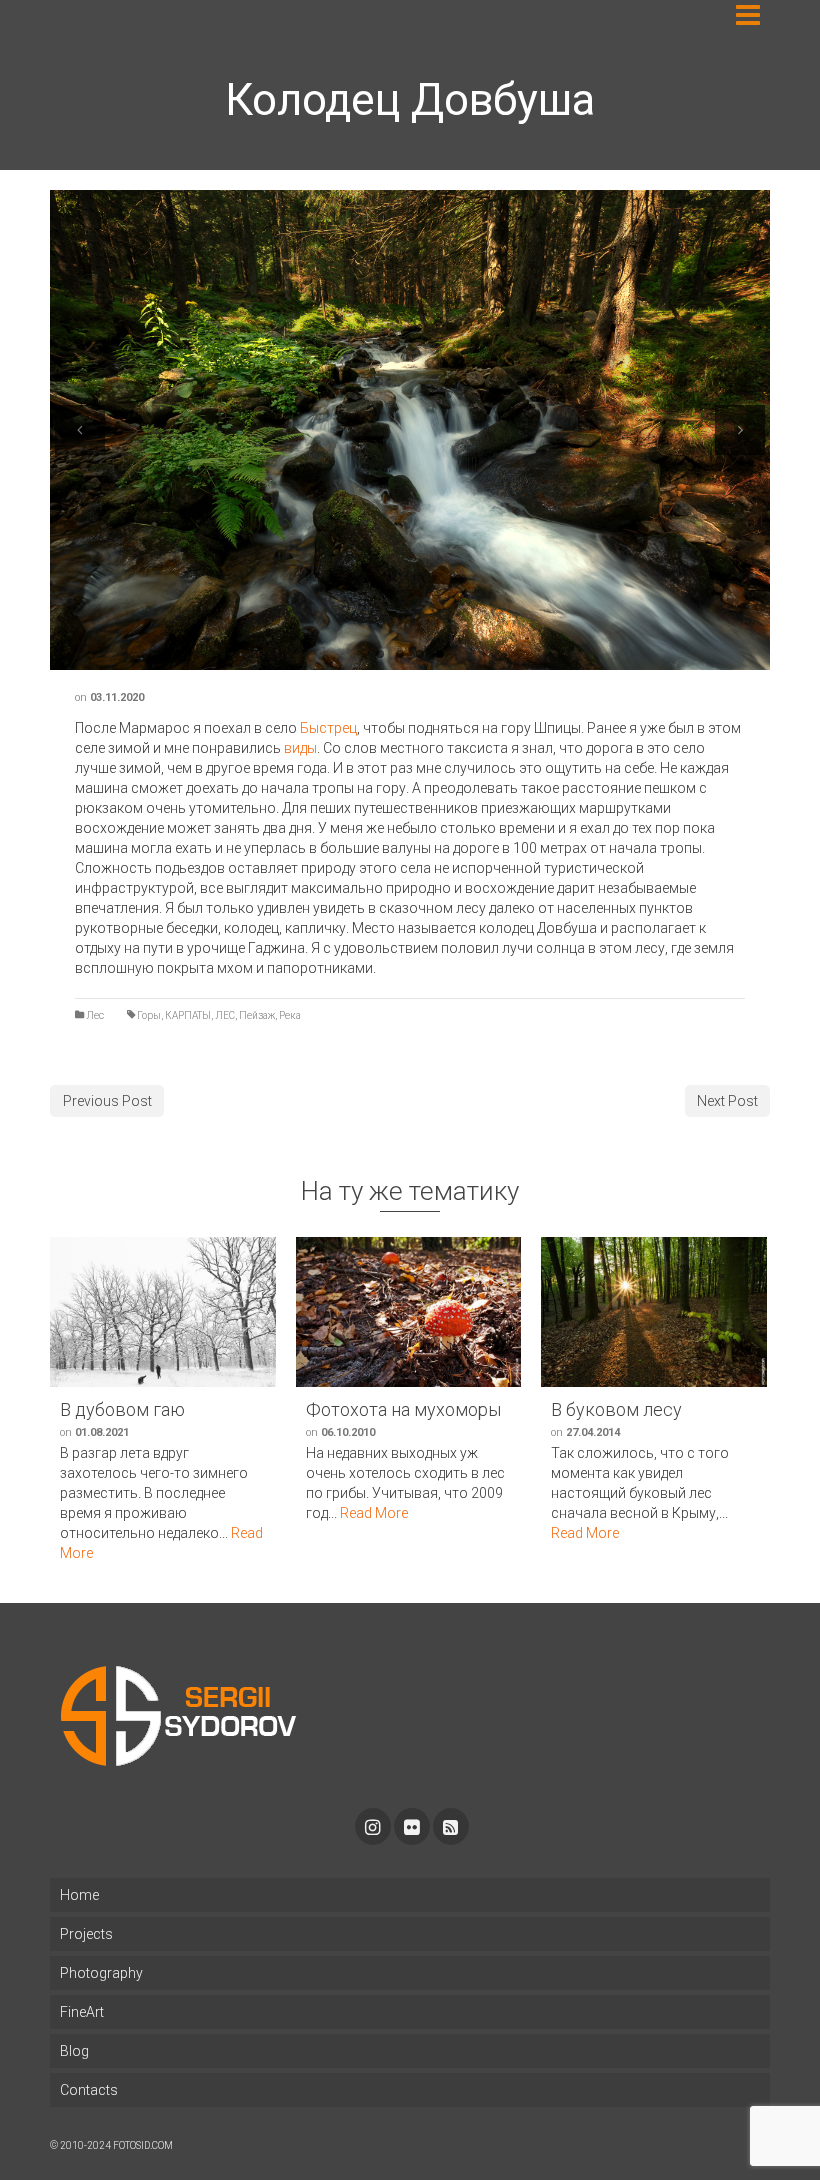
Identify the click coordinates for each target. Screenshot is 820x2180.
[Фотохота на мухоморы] (409, 1312)
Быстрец (328, 728)
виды (300, 748)
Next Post (727, 1101)
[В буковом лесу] (654, 1312)
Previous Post (107, 1101)
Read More (374, 1513)
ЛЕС (225, 1015)
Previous (80, 430)
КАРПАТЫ (188, 1015)
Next (740, 430)
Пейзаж (257, 1015)
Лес (95, 1015)
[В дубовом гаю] (163, 1312)
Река (290, 1015)
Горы (149, 1015)
